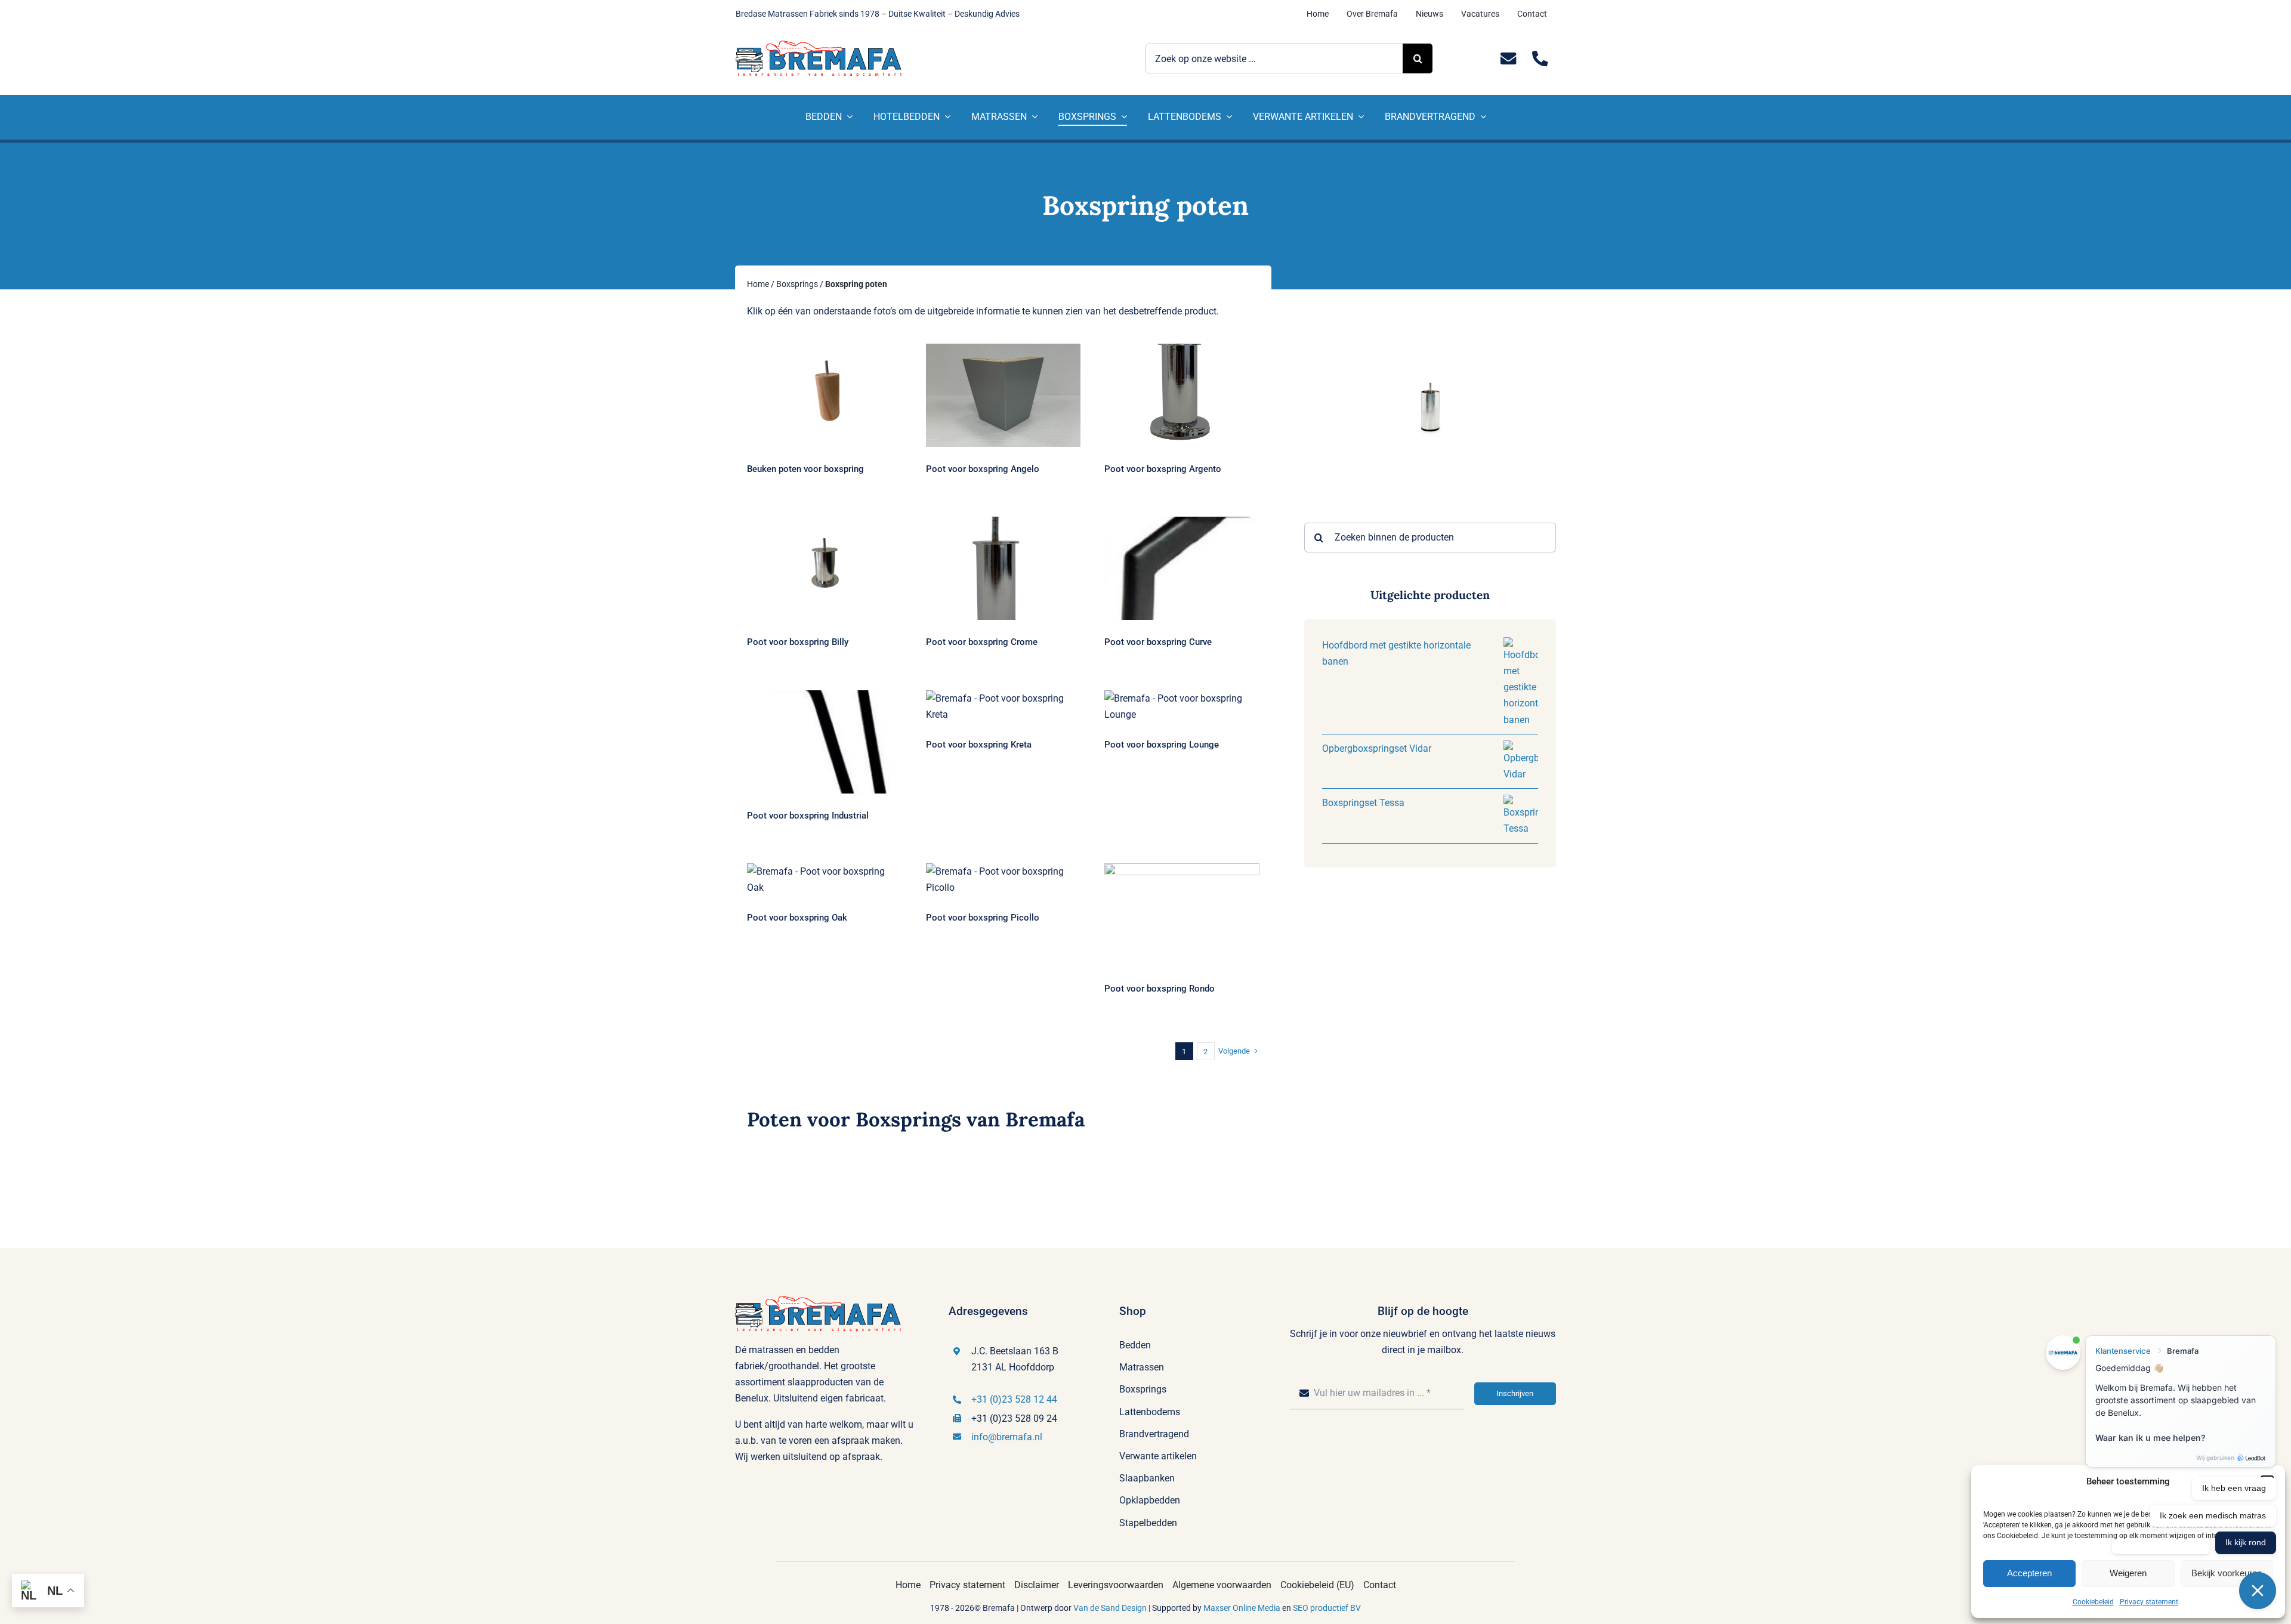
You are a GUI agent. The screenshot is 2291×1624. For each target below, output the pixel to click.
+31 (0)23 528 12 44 (1014, 1399)
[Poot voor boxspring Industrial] (824, 742)
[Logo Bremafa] (819, 45)
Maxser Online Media (1242, 1608)
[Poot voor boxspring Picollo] (1003, 879)
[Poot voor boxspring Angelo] (1003, 395)
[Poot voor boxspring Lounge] (1182, 706)
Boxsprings (797, 284)
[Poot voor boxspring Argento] (1182, 395)
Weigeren (2128, 1573)
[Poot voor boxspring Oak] (824, 879)
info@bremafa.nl (1007, 1437)
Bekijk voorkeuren (2227, 1573)
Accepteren (2029, 1573)
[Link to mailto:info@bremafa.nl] (1509, 59)
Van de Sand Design (1110, 1608)
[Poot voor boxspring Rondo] (1182, 915)
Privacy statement (2149, 1602)
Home (758, 284)
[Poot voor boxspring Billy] (824, 568)
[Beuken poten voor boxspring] (824, 395)
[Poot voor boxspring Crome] (1003, 568)
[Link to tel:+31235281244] (1540, 59)
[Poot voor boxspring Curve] (1182, 568)
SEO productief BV (1327, 1608)
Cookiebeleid (2093, 1602)
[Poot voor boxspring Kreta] (1003, 706)
